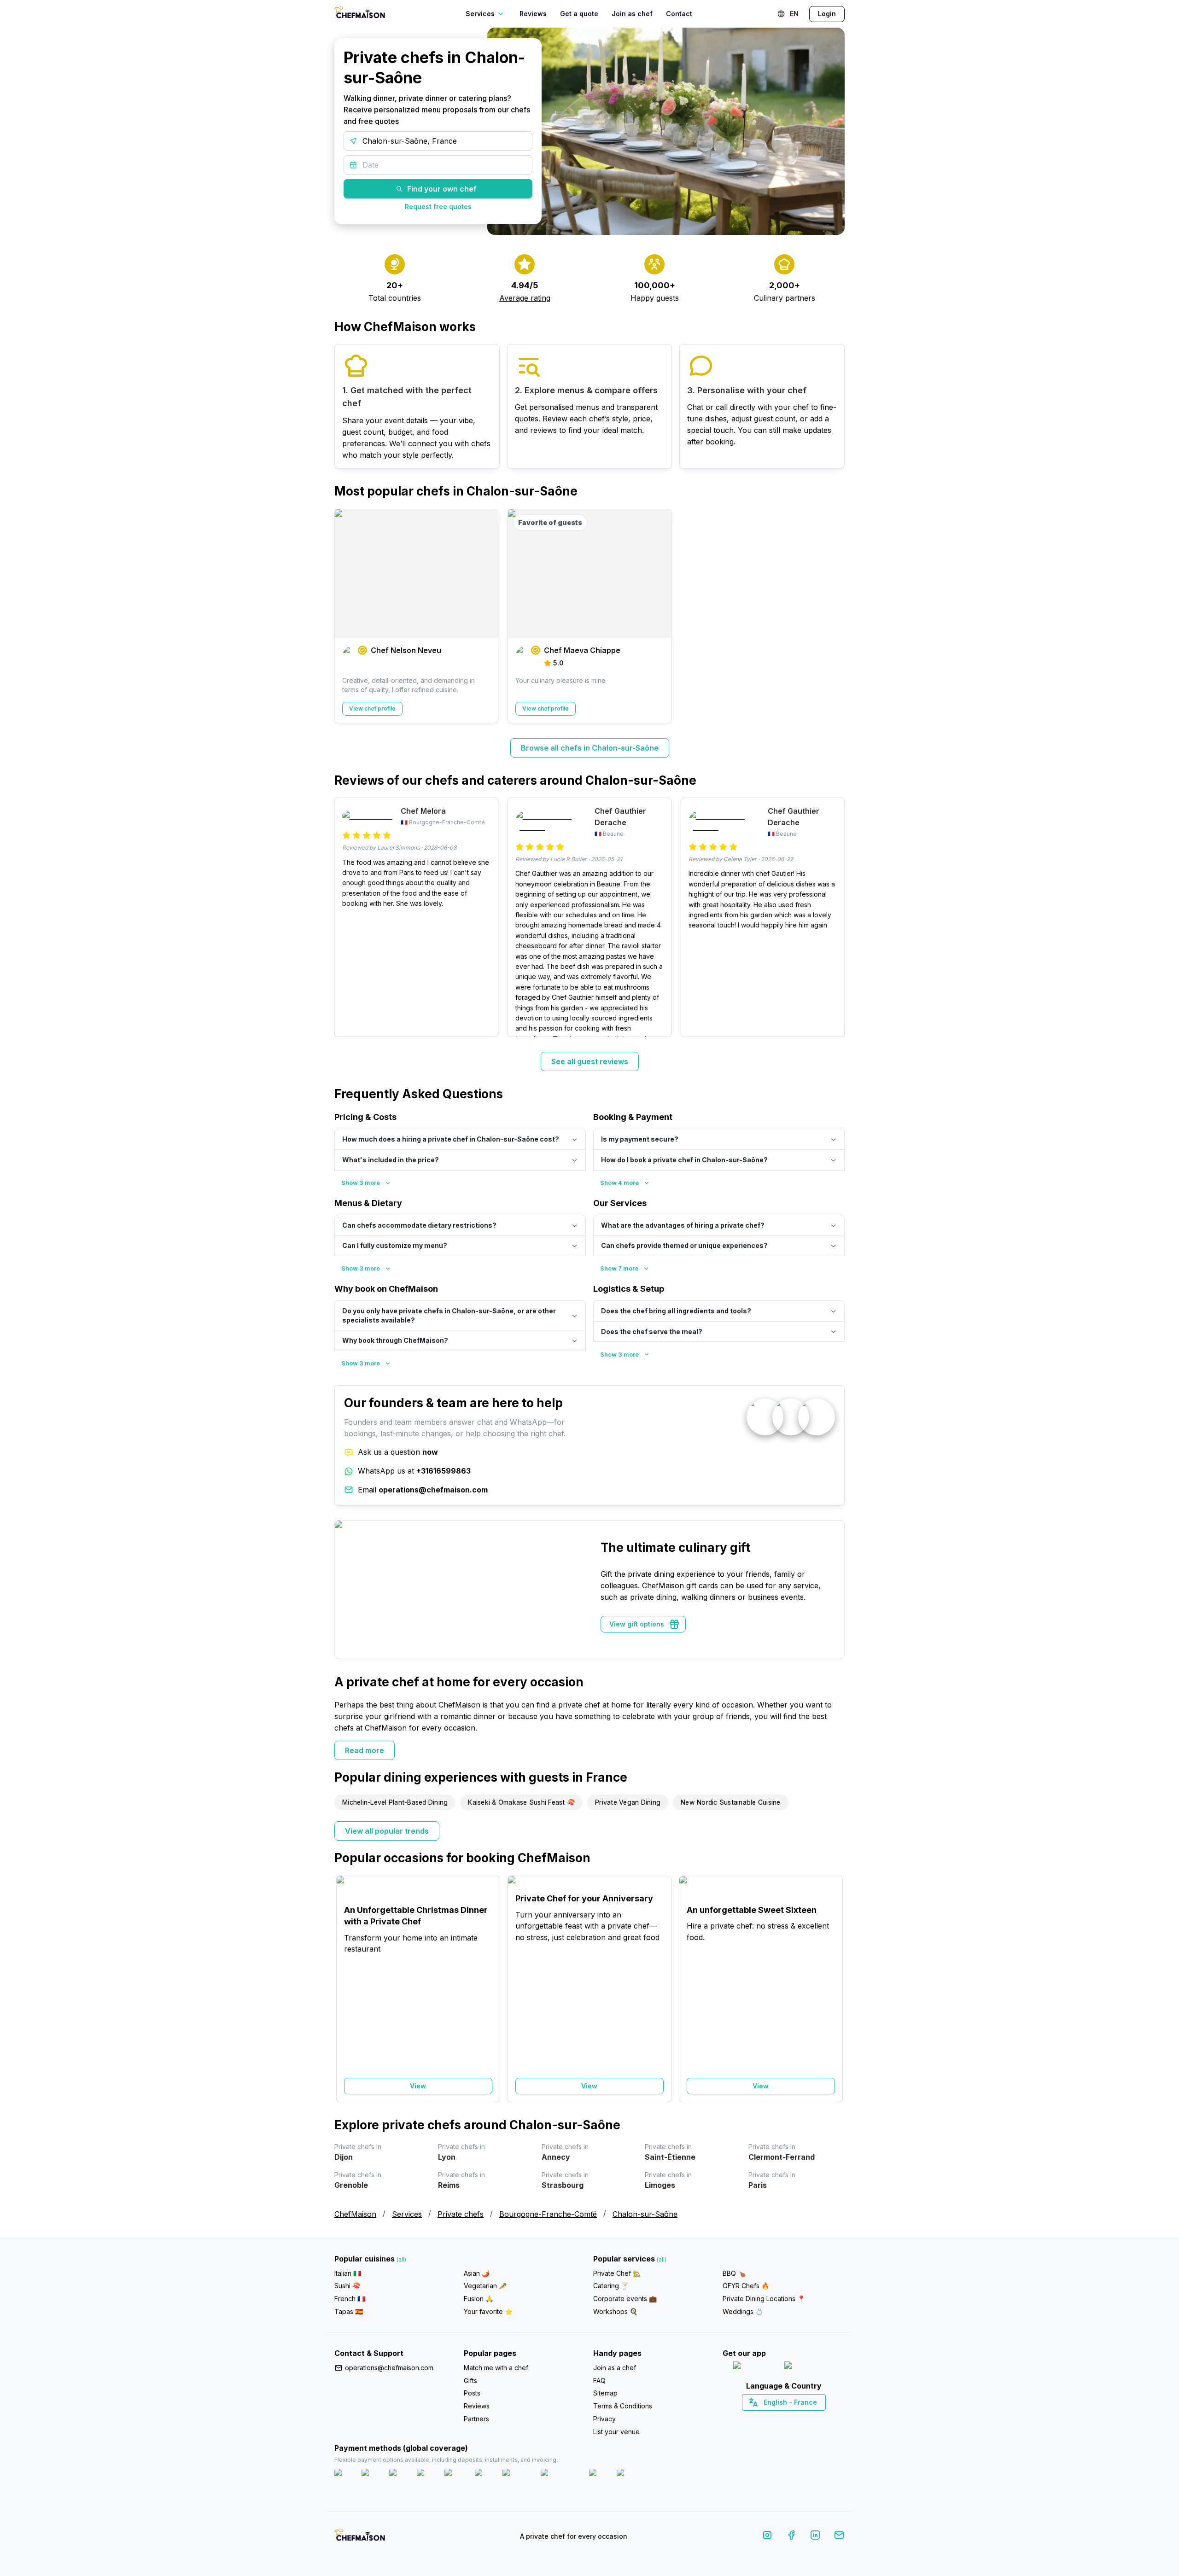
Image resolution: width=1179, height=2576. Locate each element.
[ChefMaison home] (360, 2538)
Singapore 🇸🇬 (814, 2419)
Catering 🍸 (611, 2286)
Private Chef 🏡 (617, 2273)
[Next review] (833, 917)
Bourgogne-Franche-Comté (548, 2214)
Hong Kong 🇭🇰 (808, 2419)
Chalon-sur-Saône (645, 2214)
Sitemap (605, 2393)
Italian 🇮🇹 (348, 2273)
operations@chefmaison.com (389, 2368)
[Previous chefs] (346, 616)
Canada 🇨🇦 (769, 2419)
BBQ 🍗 (734, 2273)
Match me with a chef (496, 2368)
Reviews (533, 14)
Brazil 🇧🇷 (802, 2419)
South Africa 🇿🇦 (782, 2419)
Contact (679, 14)
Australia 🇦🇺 (798, 2419)
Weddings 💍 (743, 2311)
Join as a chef (615, 2368)
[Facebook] (791, 2537)
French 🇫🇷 (350, 2299)
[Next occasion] (833, 1989)
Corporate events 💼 (625, 2299)
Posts (472, 2393)
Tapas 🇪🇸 (349, 2311)
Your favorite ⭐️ (488, 2311)
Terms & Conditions (623, 2406)
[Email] (839, 2537)
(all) (401, 2259)
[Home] (360, 14)
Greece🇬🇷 (759, 2419)
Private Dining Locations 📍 (764, 2299)
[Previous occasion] (346, 1989)
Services (407, 2214)
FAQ (599, 2381)
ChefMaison (355, 2214)
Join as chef (632, 14)
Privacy (604, 2419)
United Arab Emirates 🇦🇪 (790, 2419)
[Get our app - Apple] (755, 2367)
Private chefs (461, 2214)
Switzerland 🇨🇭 (764, 2419)
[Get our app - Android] (809, 2367)
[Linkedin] (815, 2537)
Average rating (525, 298)
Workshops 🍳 (615, 2311)
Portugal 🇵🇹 (754, 2419)
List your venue (616, 2432)
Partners (476, 2419)
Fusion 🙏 (479, 2299)
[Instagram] (767, 2537)
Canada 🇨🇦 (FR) (775, 2419)
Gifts (470, 2381)
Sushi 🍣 (347, 2286)
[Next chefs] (833, 616)
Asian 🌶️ (477, 2273)
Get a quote (579, 14)
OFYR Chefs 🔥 (746, 2286)
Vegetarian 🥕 (485, 2286)
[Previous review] (346, 917)
